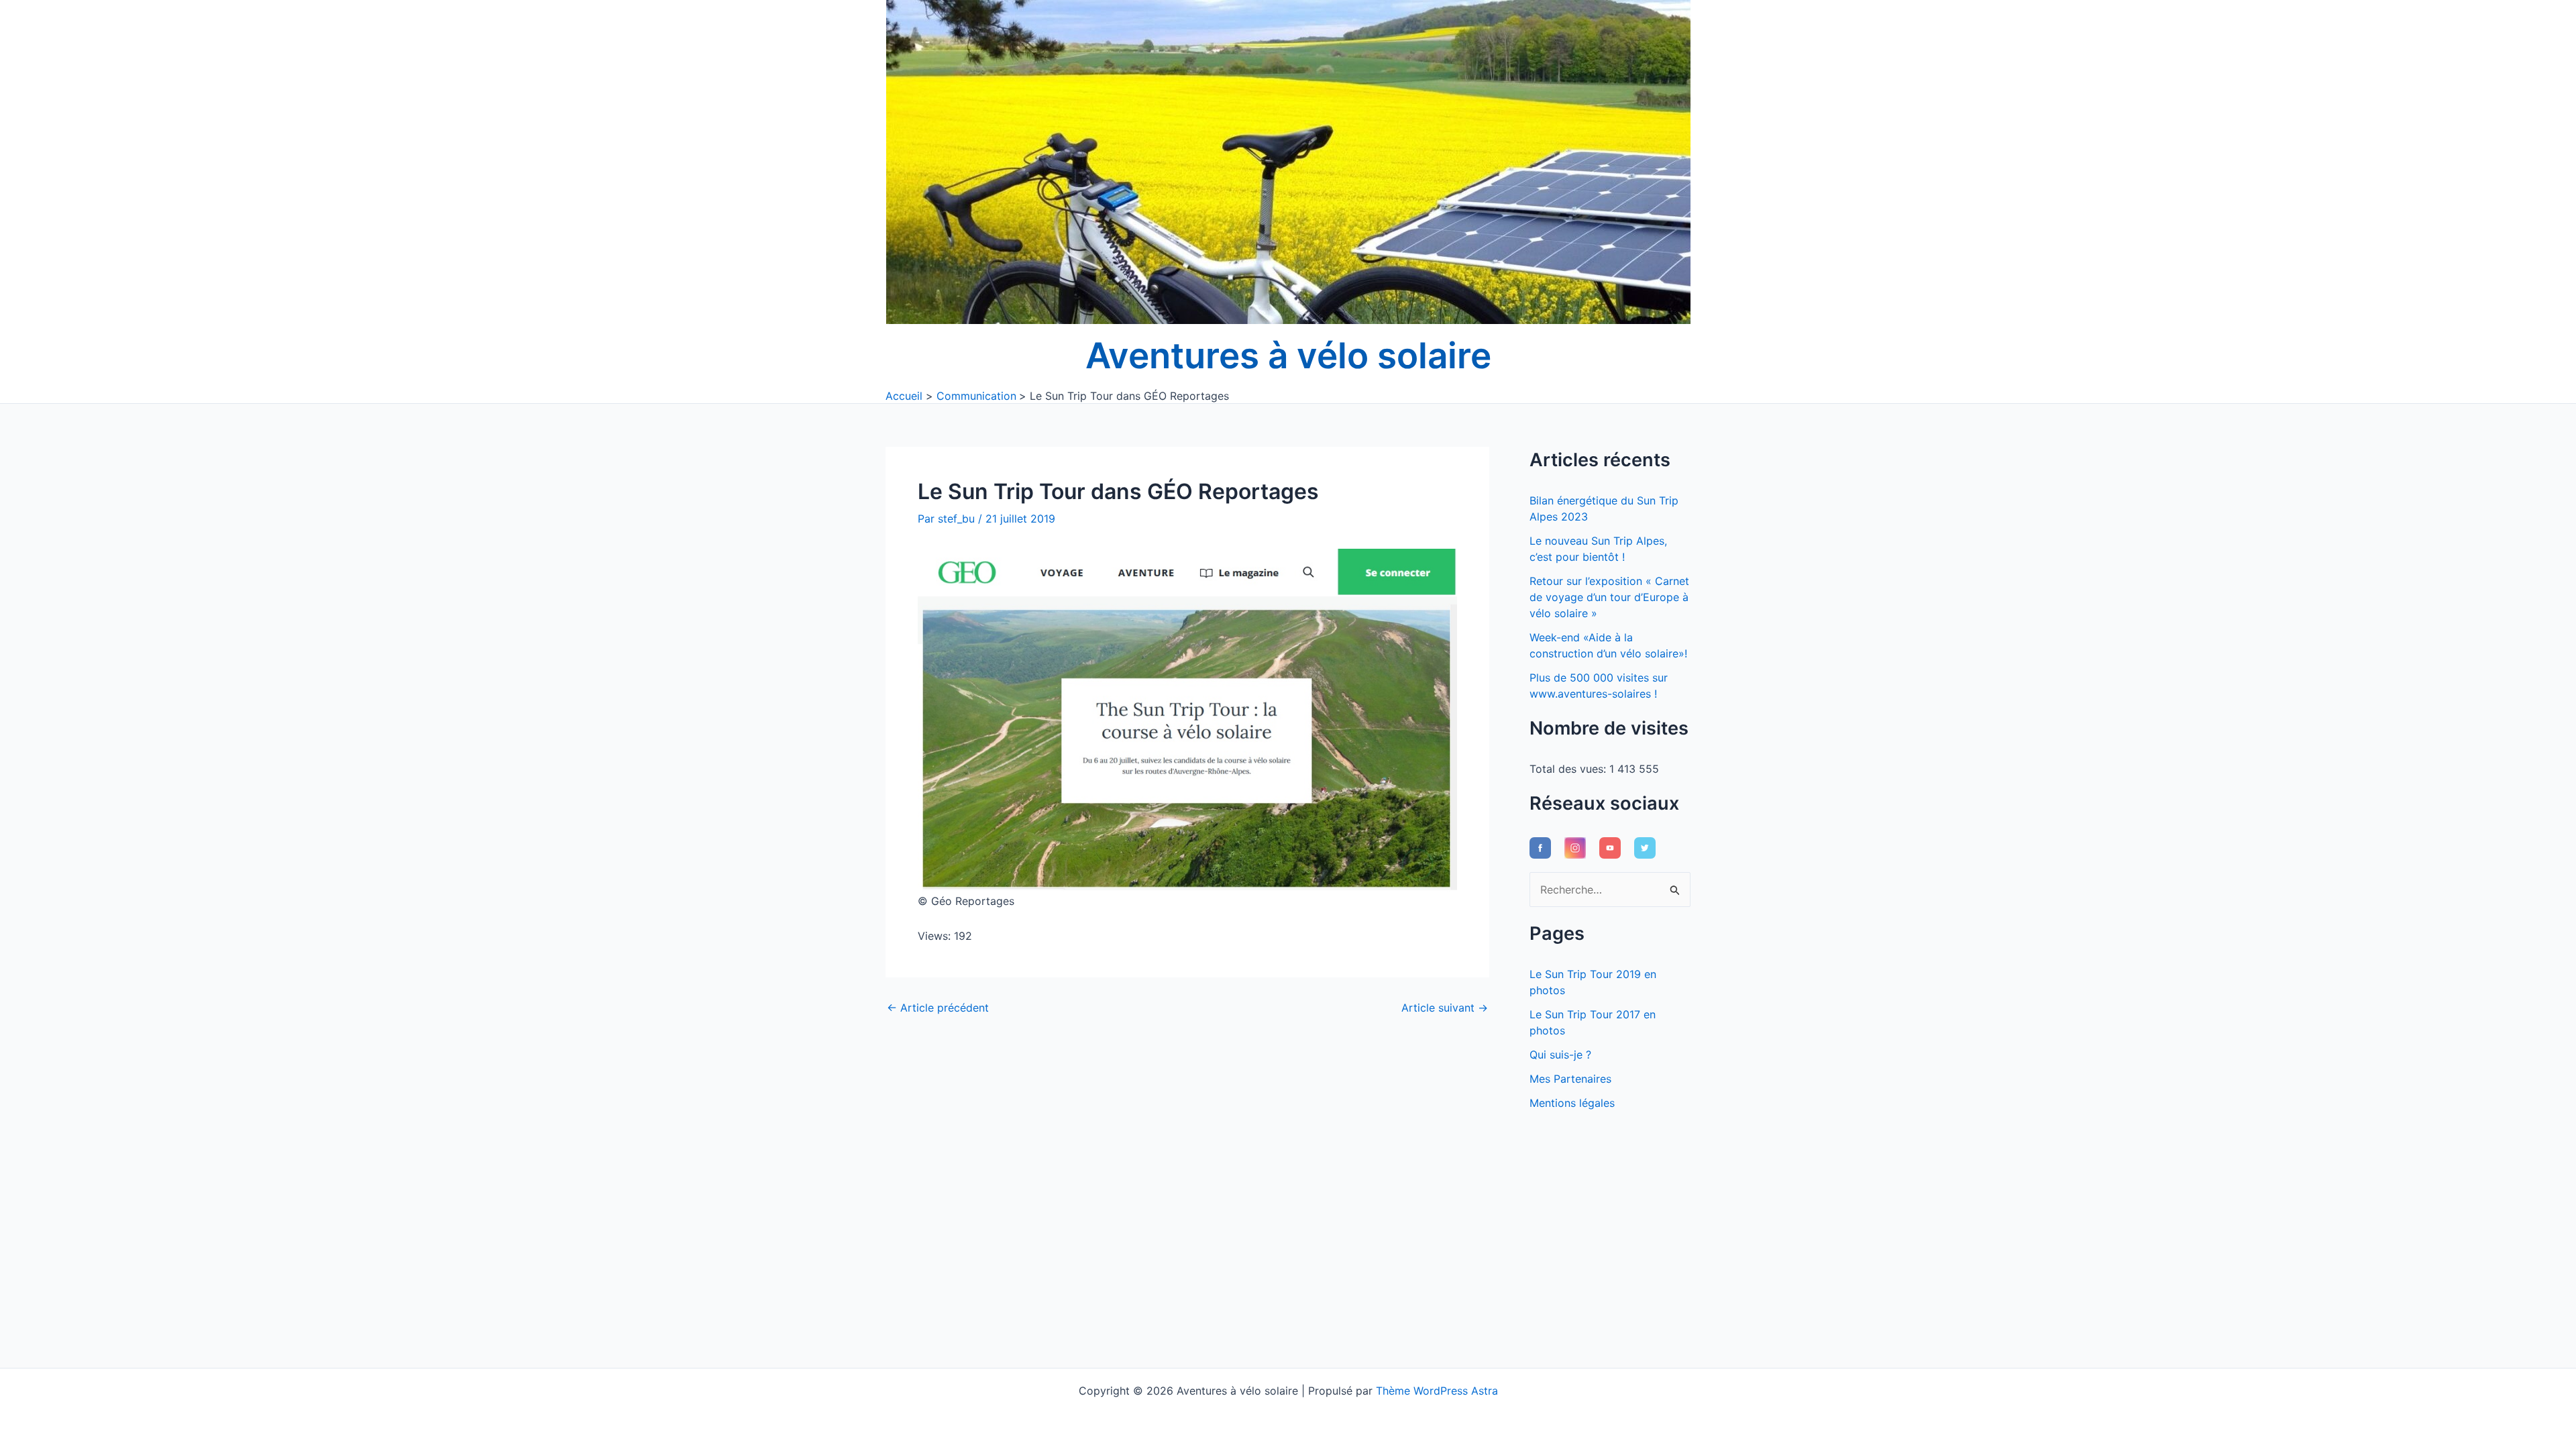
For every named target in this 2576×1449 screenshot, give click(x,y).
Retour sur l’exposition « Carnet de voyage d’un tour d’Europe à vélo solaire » (1609, 597)
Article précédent (938, 1008)
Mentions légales (1572, 1103)
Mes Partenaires (1570, 1079)
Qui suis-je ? (1560, 1055)
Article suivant (1445, 1008)
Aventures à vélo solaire (1288, 356)
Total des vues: (1569, 769)
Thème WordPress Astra (1437, 1391)
